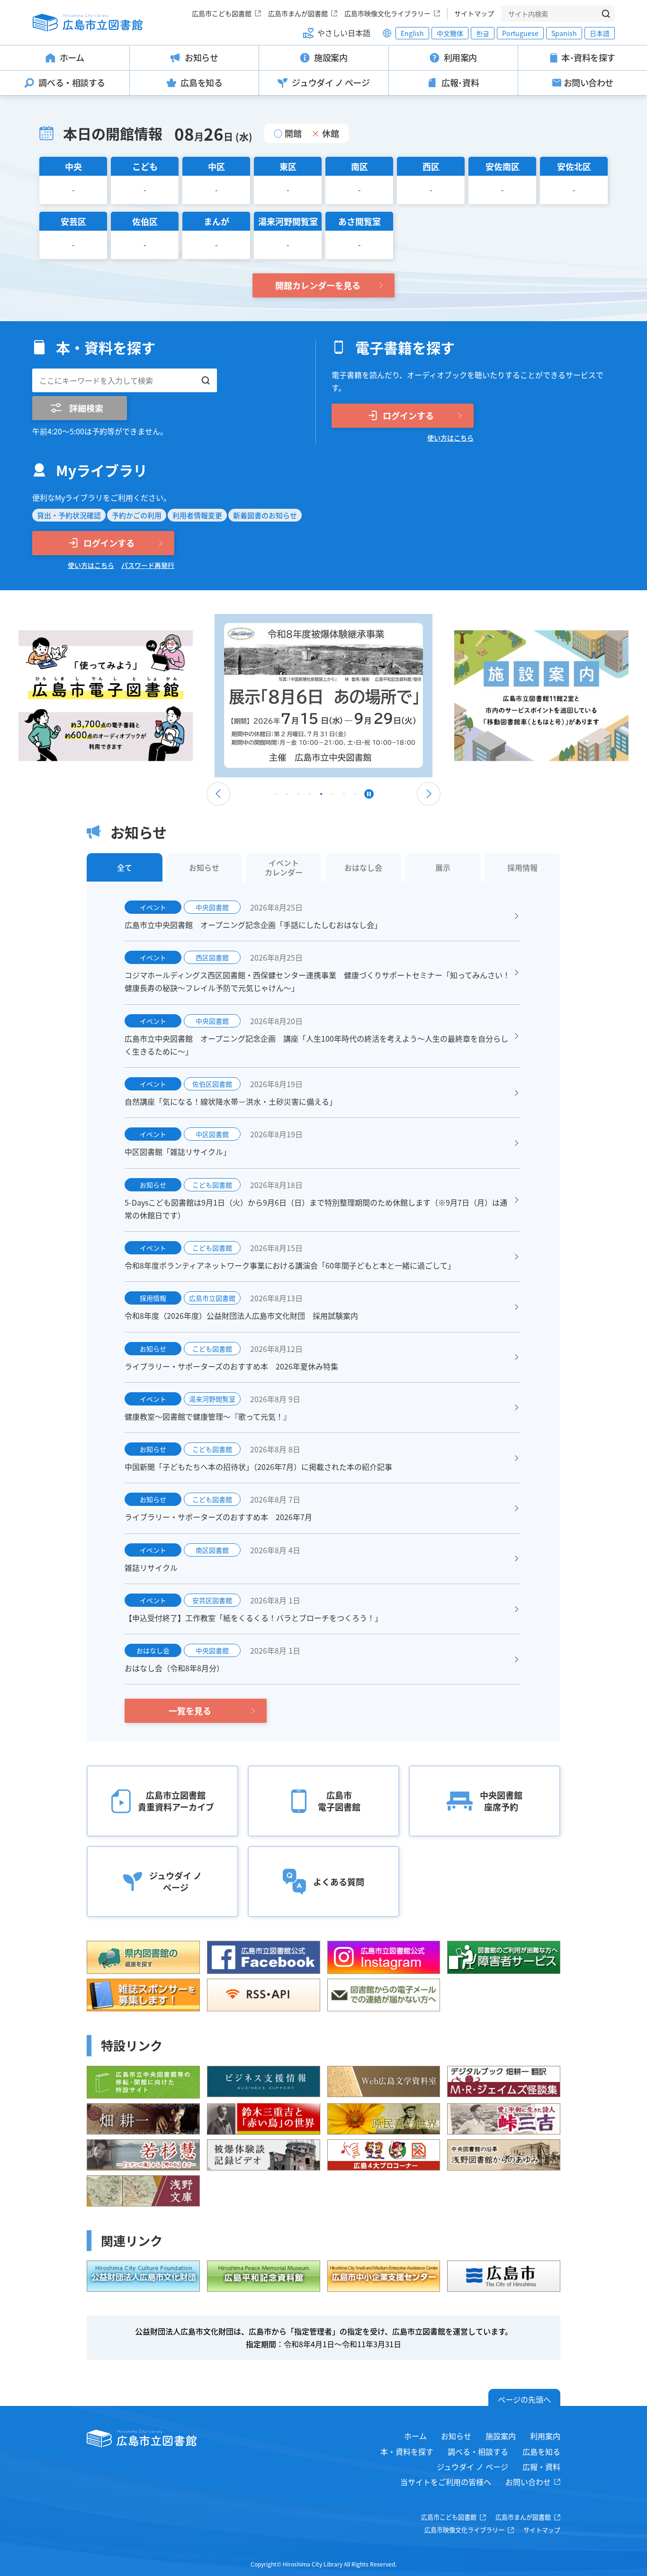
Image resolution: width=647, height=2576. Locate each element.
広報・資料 (541, 2467)
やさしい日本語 (344, 33)
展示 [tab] (443, 867)
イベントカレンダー (284, 867)
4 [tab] (310, 796)
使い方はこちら (450, 438)
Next (429, 794)
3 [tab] (298, 796)
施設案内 (501, 2436)
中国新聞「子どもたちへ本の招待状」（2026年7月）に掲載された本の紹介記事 (258, 1467)
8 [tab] (355, 796)
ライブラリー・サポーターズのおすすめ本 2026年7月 (218, 1517)
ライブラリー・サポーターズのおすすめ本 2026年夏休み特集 (231, 1366)
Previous (218, 794)
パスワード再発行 (148, 565)
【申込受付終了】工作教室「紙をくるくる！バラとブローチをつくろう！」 (253, 1618)
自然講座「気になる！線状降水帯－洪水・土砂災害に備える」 (231, 1101)
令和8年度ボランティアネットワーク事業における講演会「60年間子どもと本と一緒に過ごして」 (290, 1265)
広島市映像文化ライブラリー (387, 13)
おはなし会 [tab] (363, 867)
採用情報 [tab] (522, 867)
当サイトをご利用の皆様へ (446, 2482)
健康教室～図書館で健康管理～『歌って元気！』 (208, 1416)
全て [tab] (125, 867)
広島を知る (541, 2451)
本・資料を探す (407, 2451)
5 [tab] (321, 796)
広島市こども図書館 (222, 13)
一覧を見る (190, 1711)
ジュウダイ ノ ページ (472, 2467)
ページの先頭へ (524, 2399)
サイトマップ (474, 13)
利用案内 (545, 2436)
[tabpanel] (323, 696)
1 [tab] (276, 796)
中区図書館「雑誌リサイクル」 (178, 1152)
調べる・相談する (478, 2451)
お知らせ (456, 2436)
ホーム (415, 2436)
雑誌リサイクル (151, 1567)
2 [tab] (287, 796)
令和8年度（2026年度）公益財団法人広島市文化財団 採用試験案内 (241, 1315)
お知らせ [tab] (204, 867)
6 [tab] (332, 796)
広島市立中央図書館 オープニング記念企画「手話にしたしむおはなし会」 (253, 925)
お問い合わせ (528, 2482)
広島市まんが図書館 (298, 13)
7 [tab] (344, 796)
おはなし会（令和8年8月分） (174, 1668)
